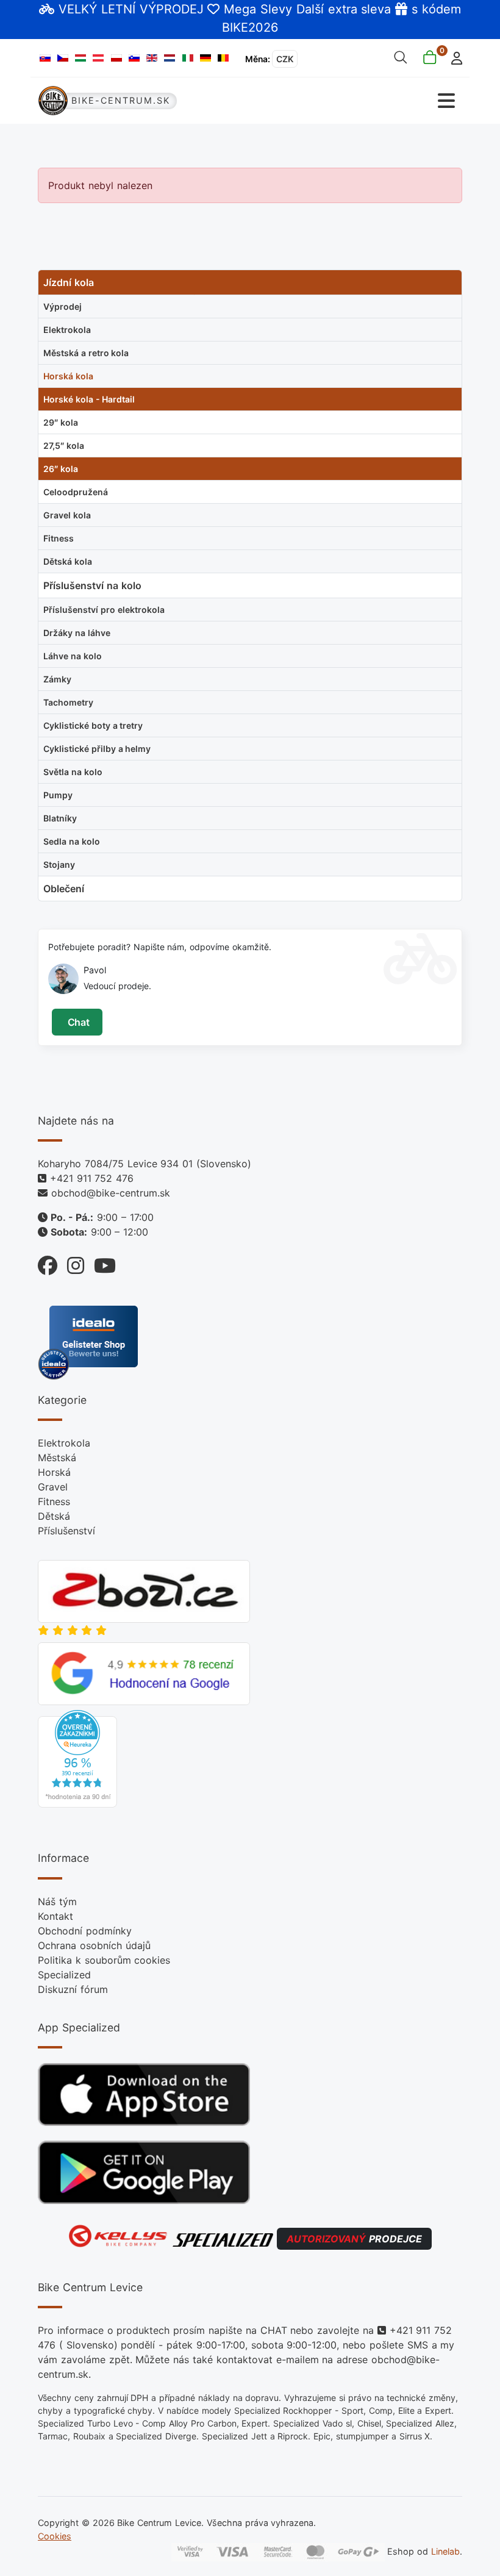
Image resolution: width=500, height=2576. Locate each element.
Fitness (54, 1501)
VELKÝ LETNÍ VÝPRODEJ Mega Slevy (175, 9)
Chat (77, 1022)
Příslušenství (66, 1531)
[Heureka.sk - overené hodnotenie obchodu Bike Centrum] (77, 1758)
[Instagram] (71, 1263)
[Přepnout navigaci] (357, 101)
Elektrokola (64, 1443)
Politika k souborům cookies (104, 1960)
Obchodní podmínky (85, 1931)
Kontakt (55, 1916)
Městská (57, 1458)
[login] (453, 57)
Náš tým (57, 1902)
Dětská (54, 1516)
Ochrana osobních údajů (94, 1945)
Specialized (64, 1975)
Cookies (55, 2536)
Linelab (445, 2551)
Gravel (53, 1487)
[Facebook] (48, 1263)
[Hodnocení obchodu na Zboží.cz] (144, 1590)
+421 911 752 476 (92, 1178)
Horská (54, 1472)
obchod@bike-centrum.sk (111, 1193)
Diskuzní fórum (73, 1989)
